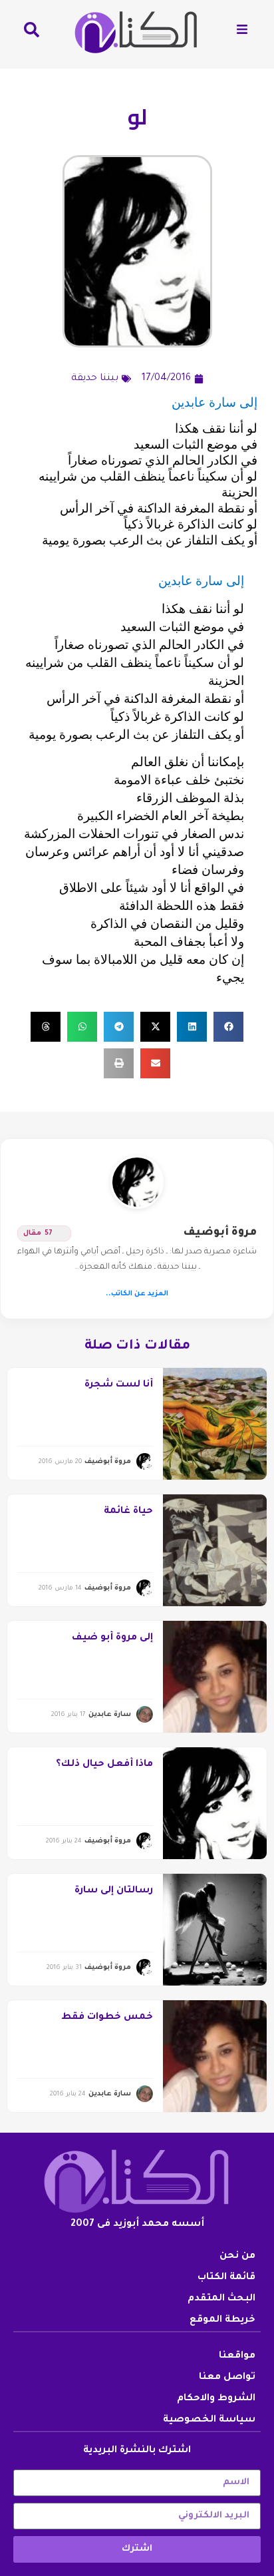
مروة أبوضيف (220, 1233)
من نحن (237, 2256)
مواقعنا (237, 2356)
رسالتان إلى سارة (114, 1891)
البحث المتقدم (221, 2299)
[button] (228, 1027)
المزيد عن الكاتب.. (137, 1294)
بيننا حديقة (95, 379)
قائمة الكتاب (226, 2278)
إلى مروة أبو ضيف (112, 1638)
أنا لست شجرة (119, 1385)
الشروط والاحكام (216, 2399)
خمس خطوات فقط (107, 2018)
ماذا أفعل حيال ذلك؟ (104, 1765)
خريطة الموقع (222, 2320)
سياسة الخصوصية (209, 2420)
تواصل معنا (227, 2378)
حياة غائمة (128, 1512)
